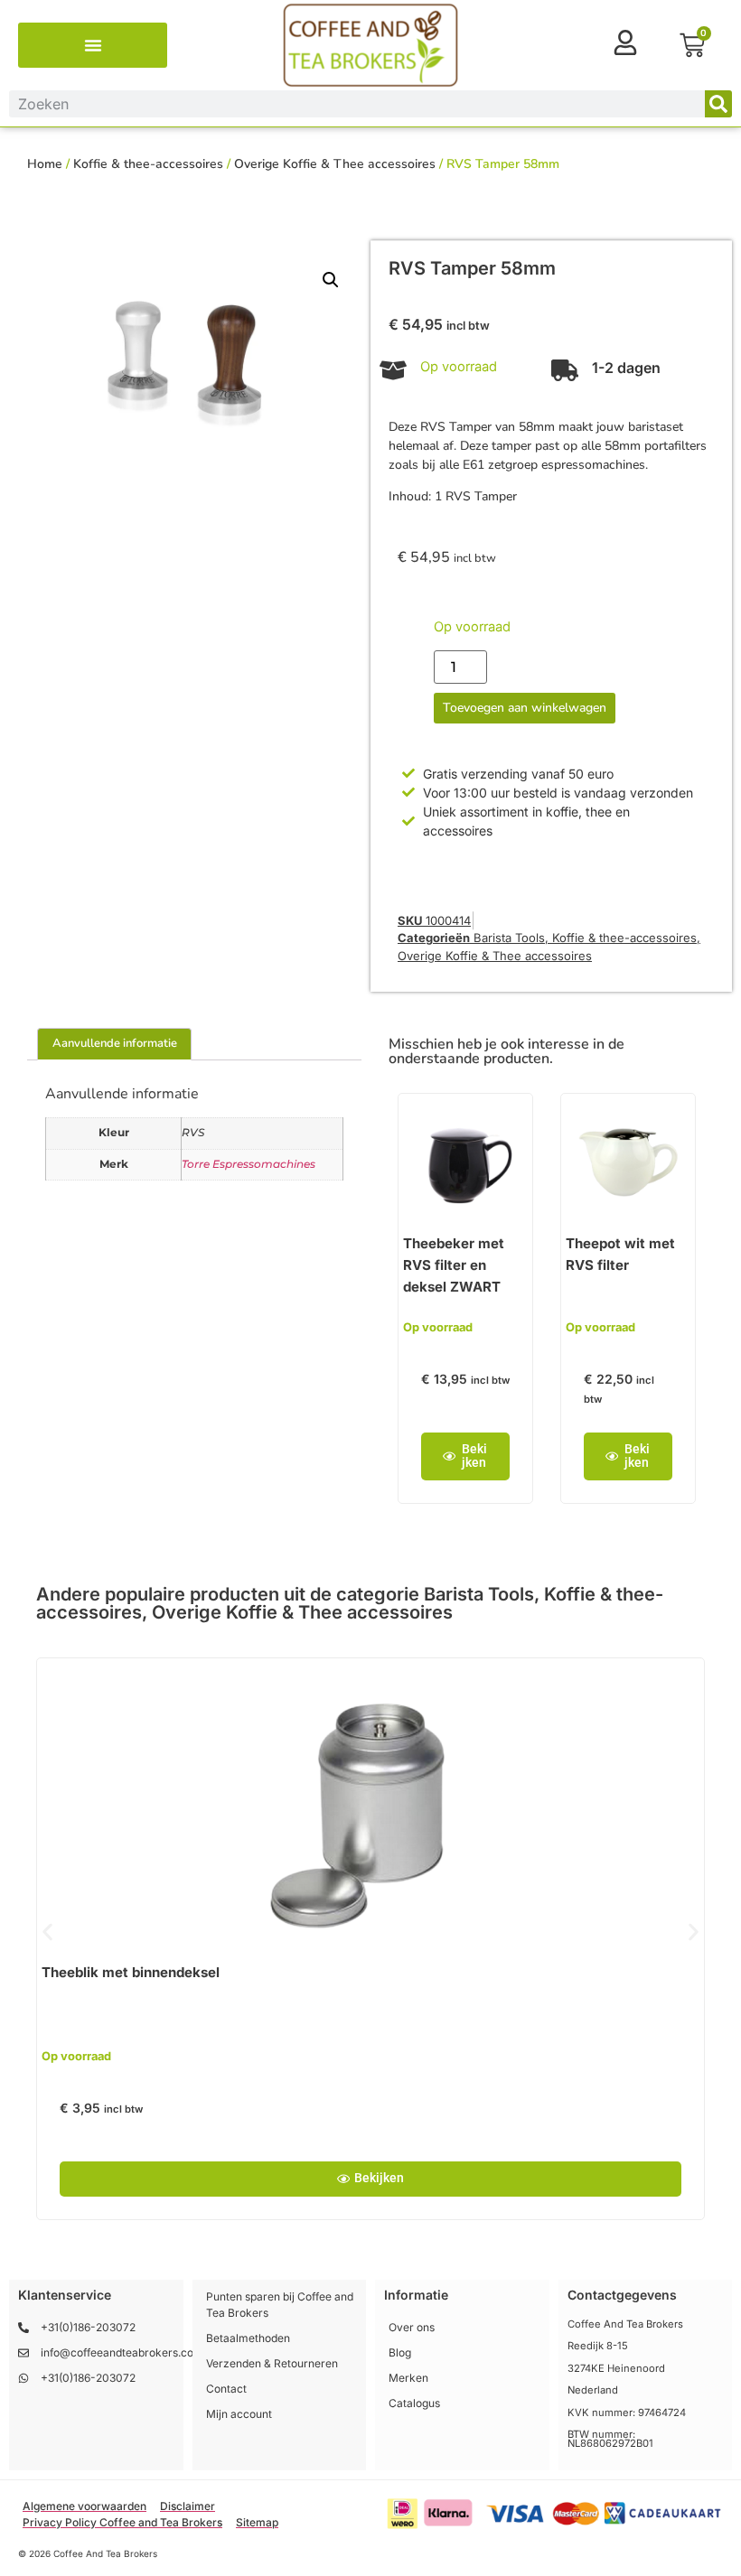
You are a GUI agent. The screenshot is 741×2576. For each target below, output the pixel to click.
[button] (93, 45)
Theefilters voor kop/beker (469, 1972)
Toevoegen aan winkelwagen (525, 708)
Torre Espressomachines (249, 1164)
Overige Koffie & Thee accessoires (335, 164)
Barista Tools (509, 938)
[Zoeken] (718, 104)
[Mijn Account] (625, 42)
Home (45, 164)
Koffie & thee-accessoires (148, 164)
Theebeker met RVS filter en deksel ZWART (454, 1265)
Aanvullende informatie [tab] (115, 1043)
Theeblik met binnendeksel (131, 1972)
